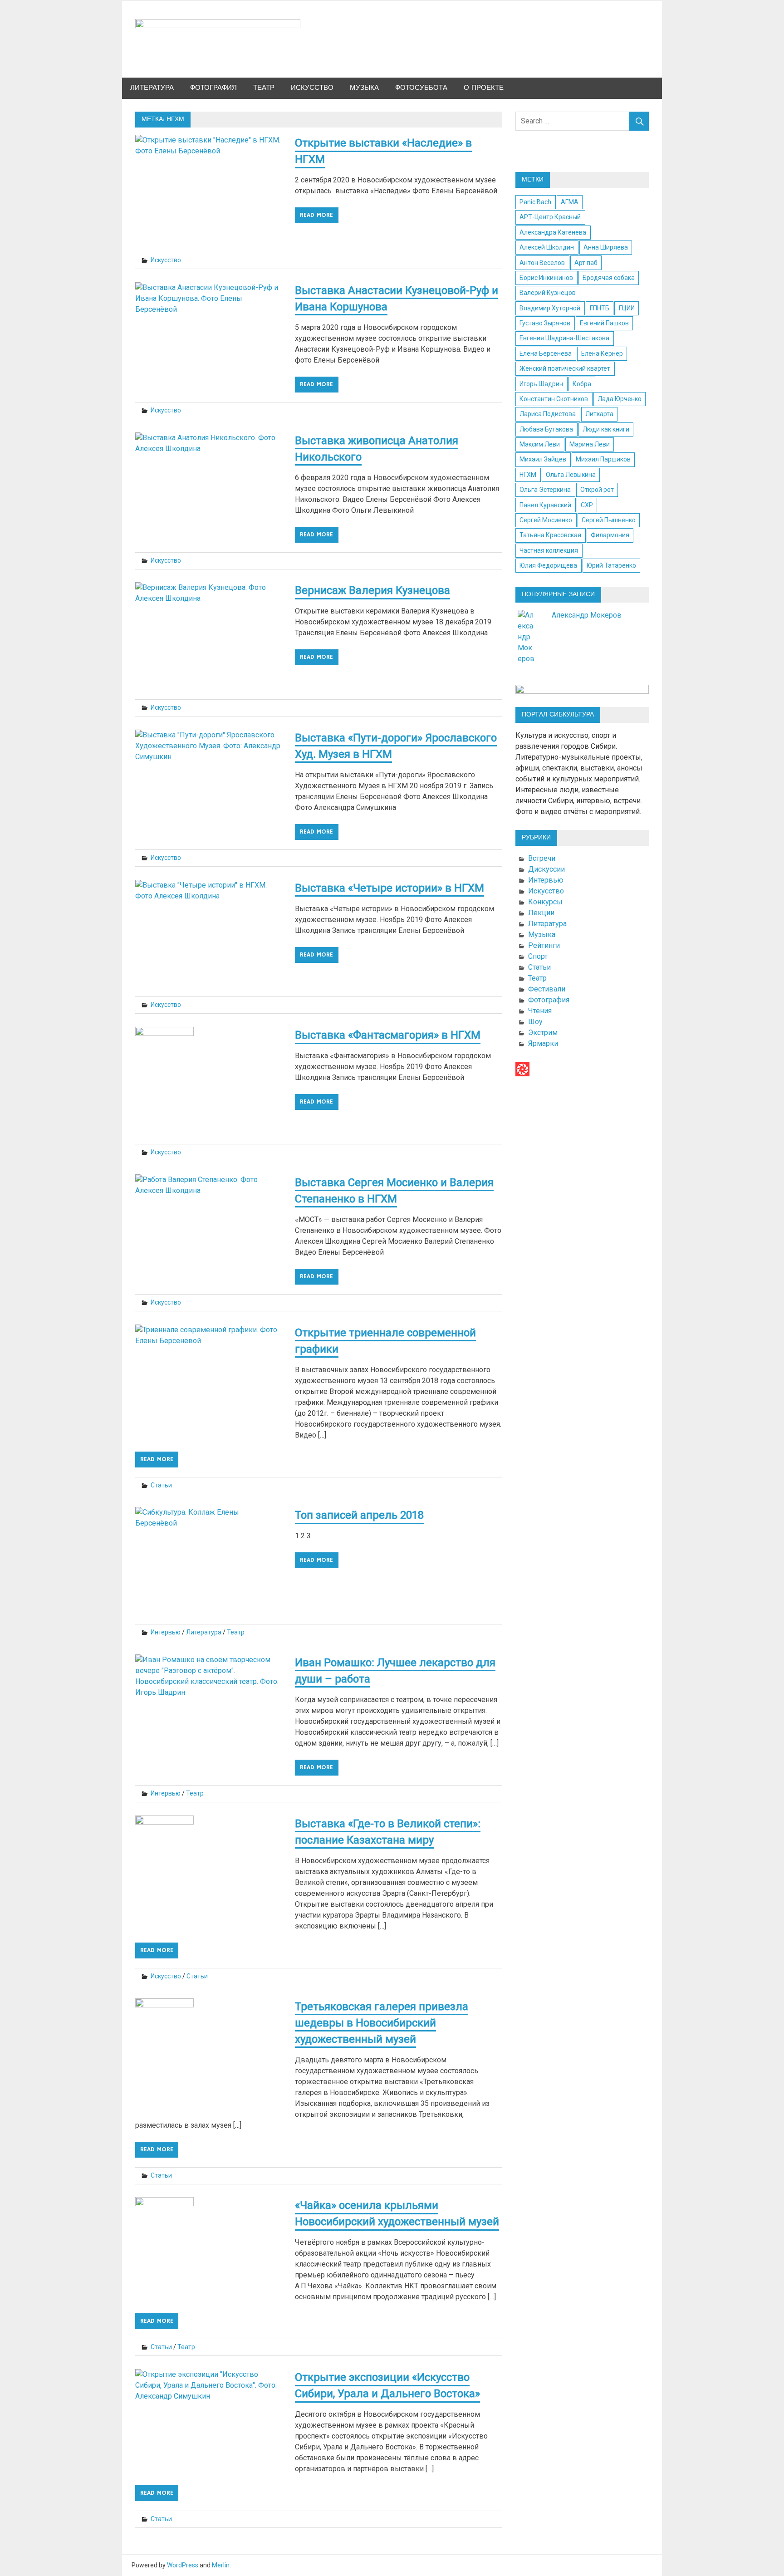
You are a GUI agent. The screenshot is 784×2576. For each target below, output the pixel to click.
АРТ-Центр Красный (550, 217)
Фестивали (547, 989)
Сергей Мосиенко (546, 520)
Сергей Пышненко (609, 520)
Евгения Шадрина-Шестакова (564, 338)
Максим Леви (540, 444)
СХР (587, 505)
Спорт (538, 956)
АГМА (570, 202)
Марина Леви (590, 444)
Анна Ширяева (606, 247)
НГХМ (528, 475)
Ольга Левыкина (571, 475)
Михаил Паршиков (603, 459)
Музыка (364, 88)
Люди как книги (606, 429)
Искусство (312, 88)
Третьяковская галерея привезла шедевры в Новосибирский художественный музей (382, 2023)
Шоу (535, 1022)
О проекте (484, 88)
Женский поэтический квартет (565, 368)
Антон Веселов (542, 263)
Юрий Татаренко (611, 565)
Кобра (582, 384)
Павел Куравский (545, 505)
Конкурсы (545, 902)
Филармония (610, 535)
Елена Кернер (602, 353)
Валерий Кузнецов (548, 293)
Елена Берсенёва (546, 353)
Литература (152, 88)
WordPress (183, 2565)
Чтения (540, 1011)
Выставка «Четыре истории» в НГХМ (390, 888)
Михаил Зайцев (543, 459)
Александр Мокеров (587, 615)
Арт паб (586, 263)
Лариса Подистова (548, 414)
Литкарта (599, 414)
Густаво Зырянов (545, 323)
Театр (264, 88)
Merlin (221, 2565)
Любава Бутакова (546, 429)
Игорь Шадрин (541, 384)
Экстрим (543, 1033)
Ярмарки (543, 1043)
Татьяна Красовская (550, 535)
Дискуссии (546, 869)
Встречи (542, 858)
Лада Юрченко (620, 399)
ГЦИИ (627, 308)
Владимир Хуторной (550, 308)
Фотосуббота (421, 88)
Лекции (541, 913)
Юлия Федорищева (548, 565)
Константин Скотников (554, 399)
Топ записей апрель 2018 (359, 1515)
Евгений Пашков (604, 323)
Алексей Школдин (547, 247)
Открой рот (597, 490)
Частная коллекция (549, 550)
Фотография (213, 88)
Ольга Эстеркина (545, 490)
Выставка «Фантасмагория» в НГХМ (388, 1035)
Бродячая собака (609, 278)
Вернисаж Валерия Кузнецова (372, 590)
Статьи (161, 1485)
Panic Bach (535, 202)
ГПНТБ (600, 308)
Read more (316, 215)
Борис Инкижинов (546, 278)
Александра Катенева (553, 232)
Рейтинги (544, 945)
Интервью (166, 1632)
